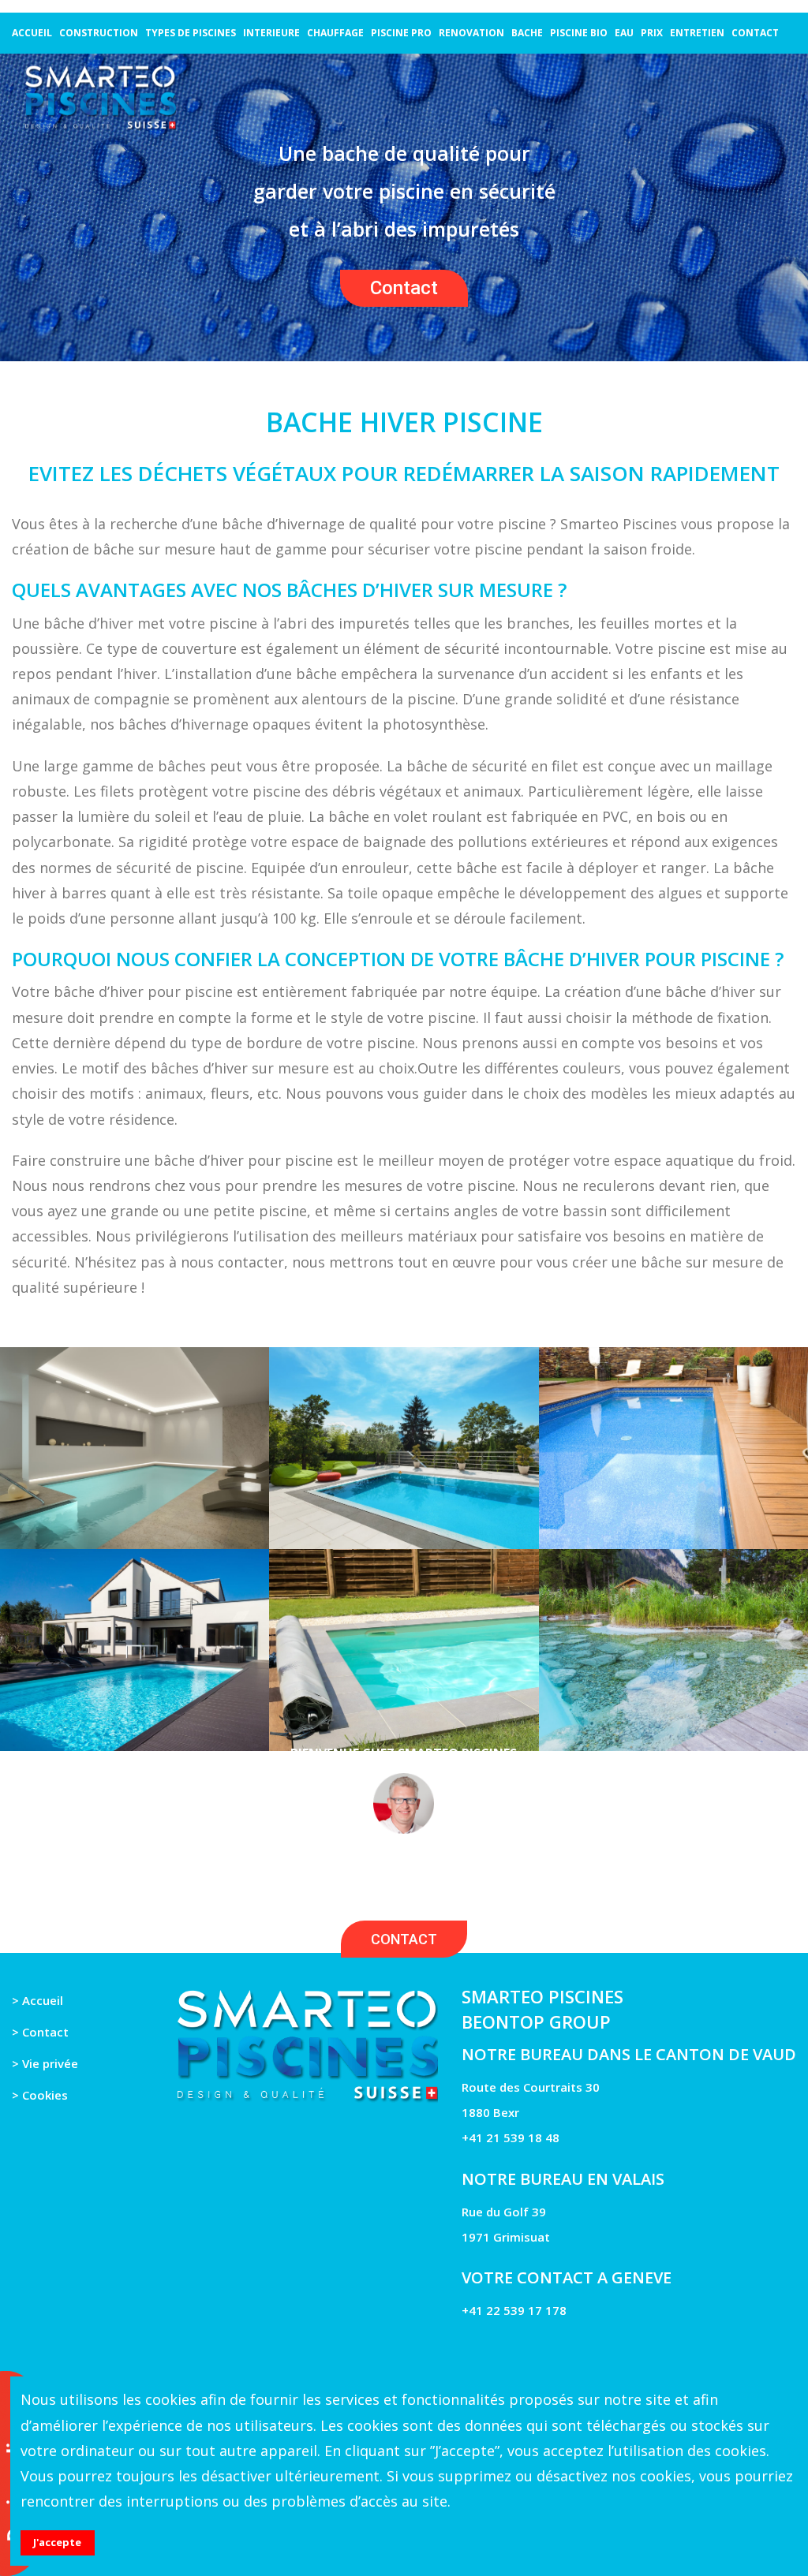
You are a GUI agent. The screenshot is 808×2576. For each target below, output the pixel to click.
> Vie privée (45, 2063)
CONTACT (404, 1939)
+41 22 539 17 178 (514, 2310)
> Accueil (37, 2000)
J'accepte (57, 2542)
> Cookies (40, 2095)
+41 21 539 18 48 (511, 2137)
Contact (404, 288)
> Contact (40, 2032)
